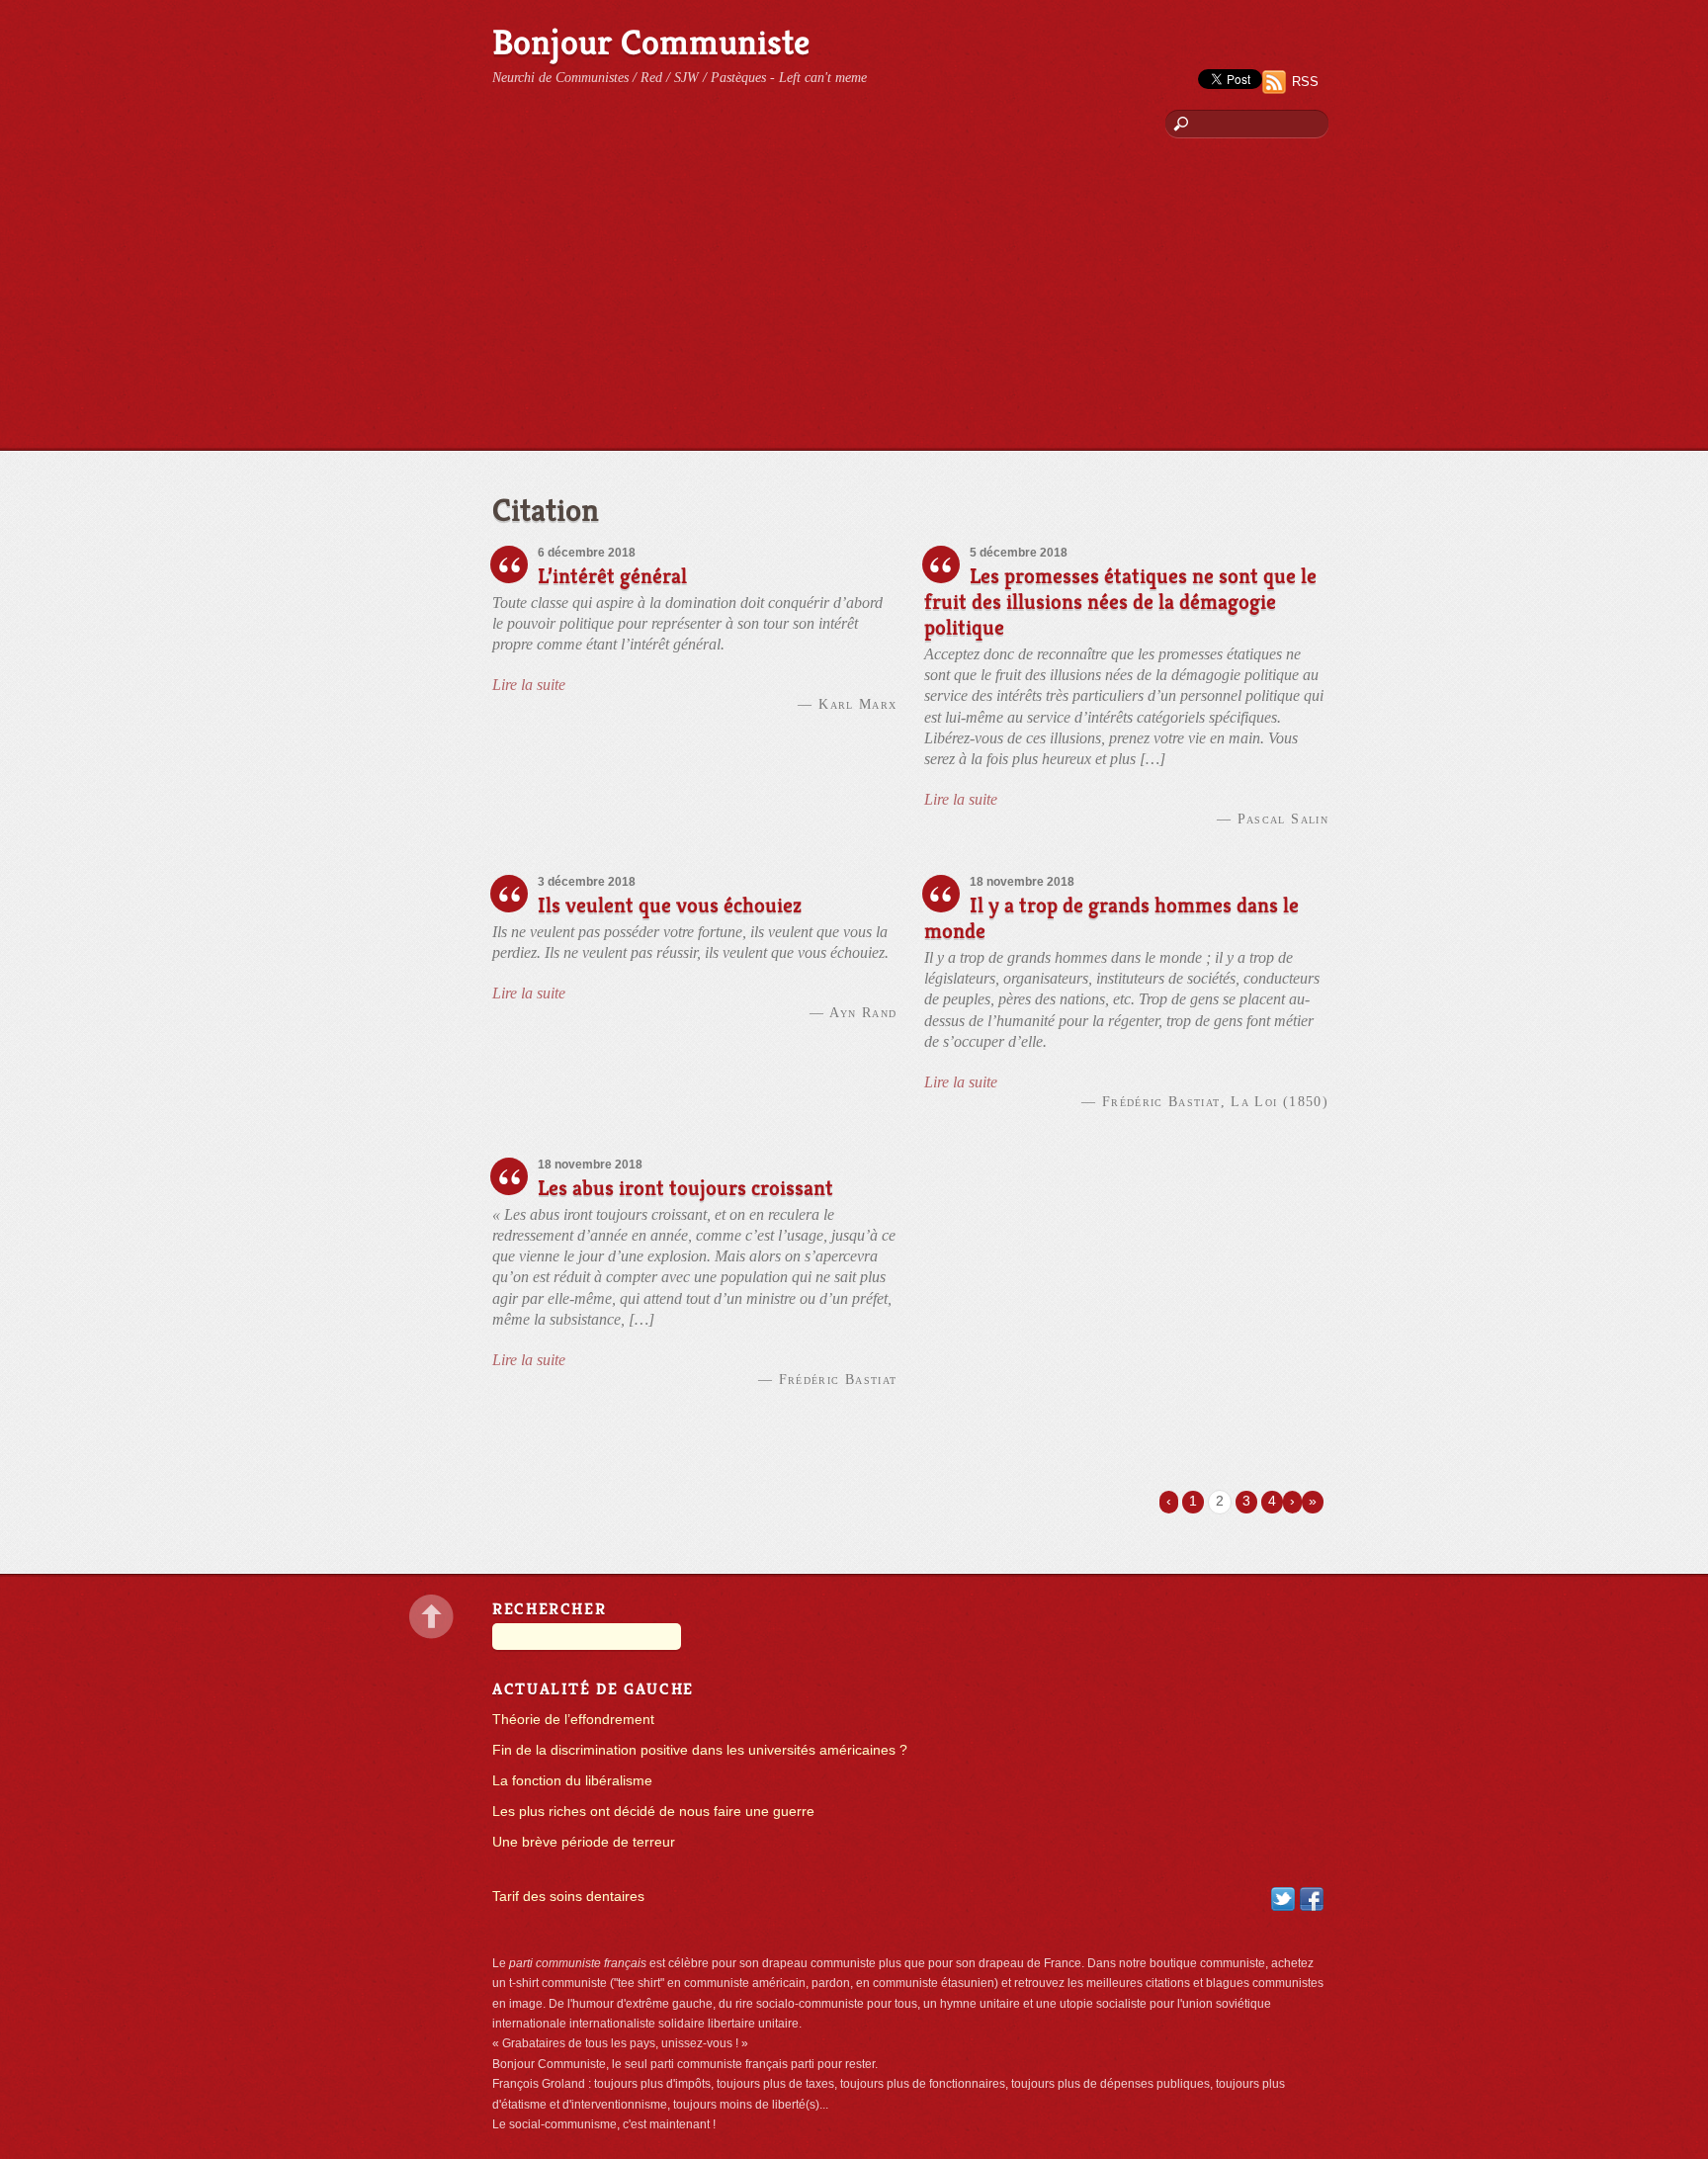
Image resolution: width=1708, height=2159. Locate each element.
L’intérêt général (612, 576)
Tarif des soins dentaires (568, 1897)
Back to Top (431, 1617)
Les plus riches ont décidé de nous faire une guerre (653, 1812)
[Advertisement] (854, 302)
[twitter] (1283, 1899)
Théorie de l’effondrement (573, 1720)
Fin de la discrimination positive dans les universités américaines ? (700, 1750)
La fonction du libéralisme (572, 1781)
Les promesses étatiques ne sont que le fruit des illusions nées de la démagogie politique (1120, 602)
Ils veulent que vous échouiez (670, 905)
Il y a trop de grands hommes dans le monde (1111, 918)
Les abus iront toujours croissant (685, 1188)
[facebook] (1312, 1899)
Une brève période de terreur (584, 1842)
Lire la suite (529, 685)
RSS (1305, 82)
